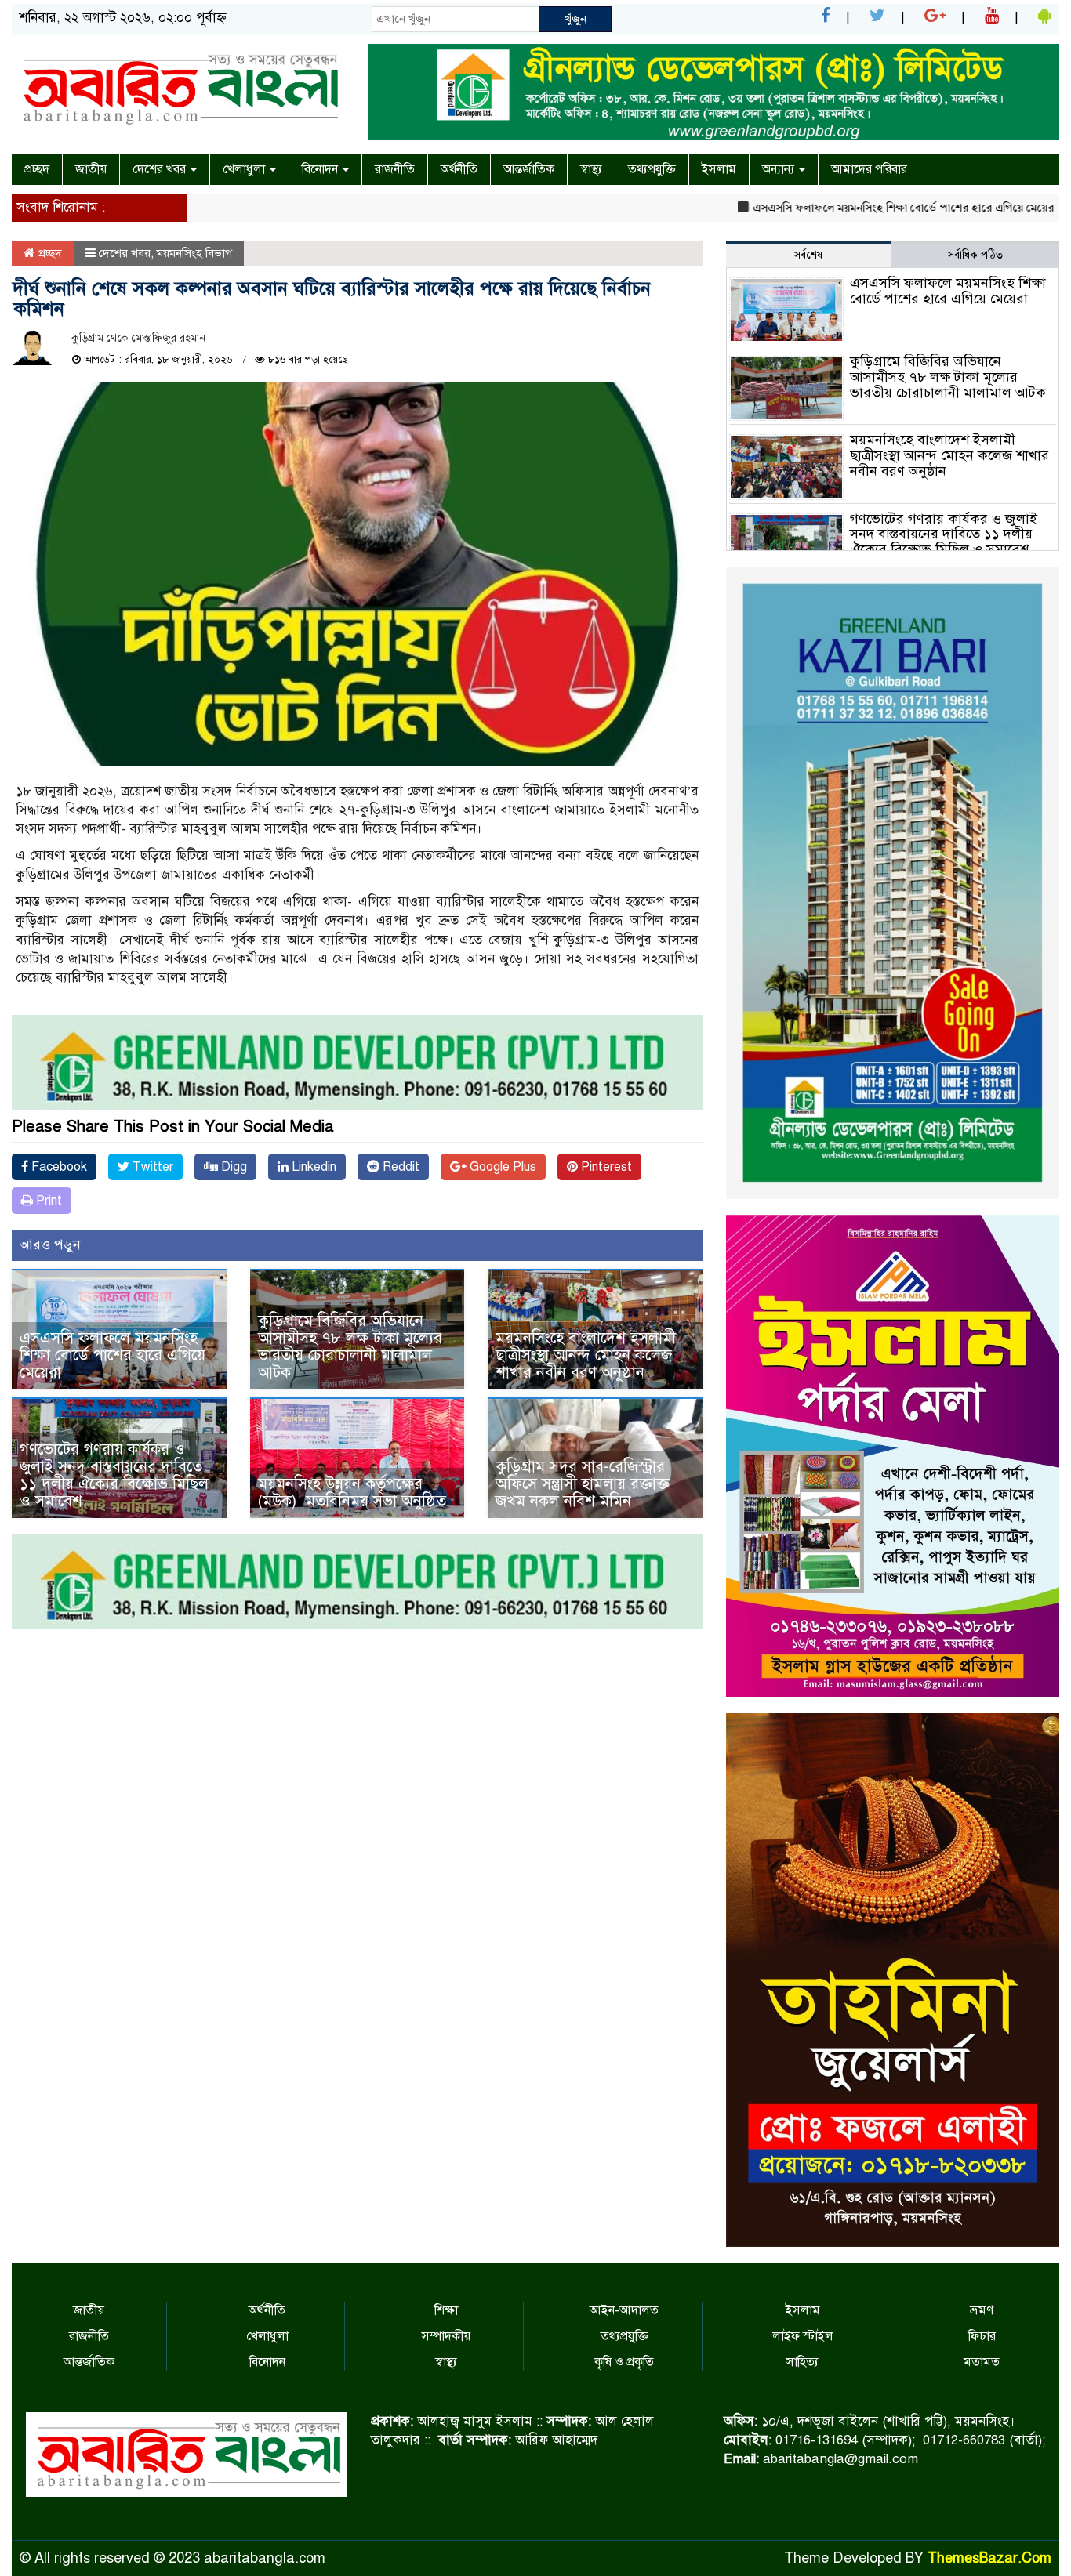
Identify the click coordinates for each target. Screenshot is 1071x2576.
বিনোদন (321, 169)
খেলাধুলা (245, 169)
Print (47, 1201)
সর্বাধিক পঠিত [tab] (975, 255)
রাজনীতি (395, 169)
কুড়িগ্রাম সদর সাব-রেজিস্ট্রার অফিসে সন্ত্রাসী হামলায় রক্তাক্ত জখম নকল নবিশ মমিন (583, 1484)
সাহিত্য (802, 2362)
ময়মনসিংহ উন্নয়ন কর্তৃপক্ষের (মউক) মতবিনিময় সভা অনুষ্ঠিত (352, 1493)
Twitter (151, 1167)
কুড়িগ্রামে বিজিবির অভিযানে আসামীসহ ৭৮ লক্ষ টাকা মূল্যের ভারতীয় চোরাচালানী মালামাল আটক (350, 1347)
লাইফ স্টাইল (803, 2336)
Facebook (58, 1167)
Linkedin (312, 1167)
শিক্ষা (446, 2310)
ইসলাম (719, 169)
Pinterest (605, 1167)
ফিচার (982, 2336)
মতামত (982, 2362)
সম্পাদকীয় (446, 2336)
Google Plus (501, 1167)
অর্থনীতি (459, 169)
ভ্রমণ (982, 2310)
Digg (232, 1167)
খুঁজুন (575, 19)
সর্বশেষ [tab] (808, 255)
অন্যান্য (780, 169)
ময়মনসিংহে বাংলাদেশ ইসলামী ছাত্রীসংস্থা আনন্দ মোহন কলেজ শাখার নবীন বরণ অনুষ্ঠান (586, 1355)
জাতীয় (91, 169)
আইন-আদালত (624, 2310)
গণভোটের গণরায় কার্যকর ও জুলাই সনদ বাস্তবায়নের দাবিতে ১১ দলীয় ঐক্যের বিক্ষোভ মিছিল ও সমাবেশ (114, 1475)
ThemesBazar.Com (989, 2558)
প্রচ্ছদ (37, 169)
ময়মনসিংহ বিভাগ (194, 253)
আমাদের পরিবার (869, 169)
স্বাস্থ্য (591, 169)
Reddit (399, 1167)
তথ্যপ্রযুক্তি (652, 169)
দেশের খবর (161, 169)
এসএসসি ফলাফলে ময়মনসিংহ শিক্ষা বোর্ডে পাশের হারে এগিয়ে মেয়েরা (845, 208)
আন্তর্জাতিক (529, 169)
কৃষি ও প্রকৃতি (624, 2362)
